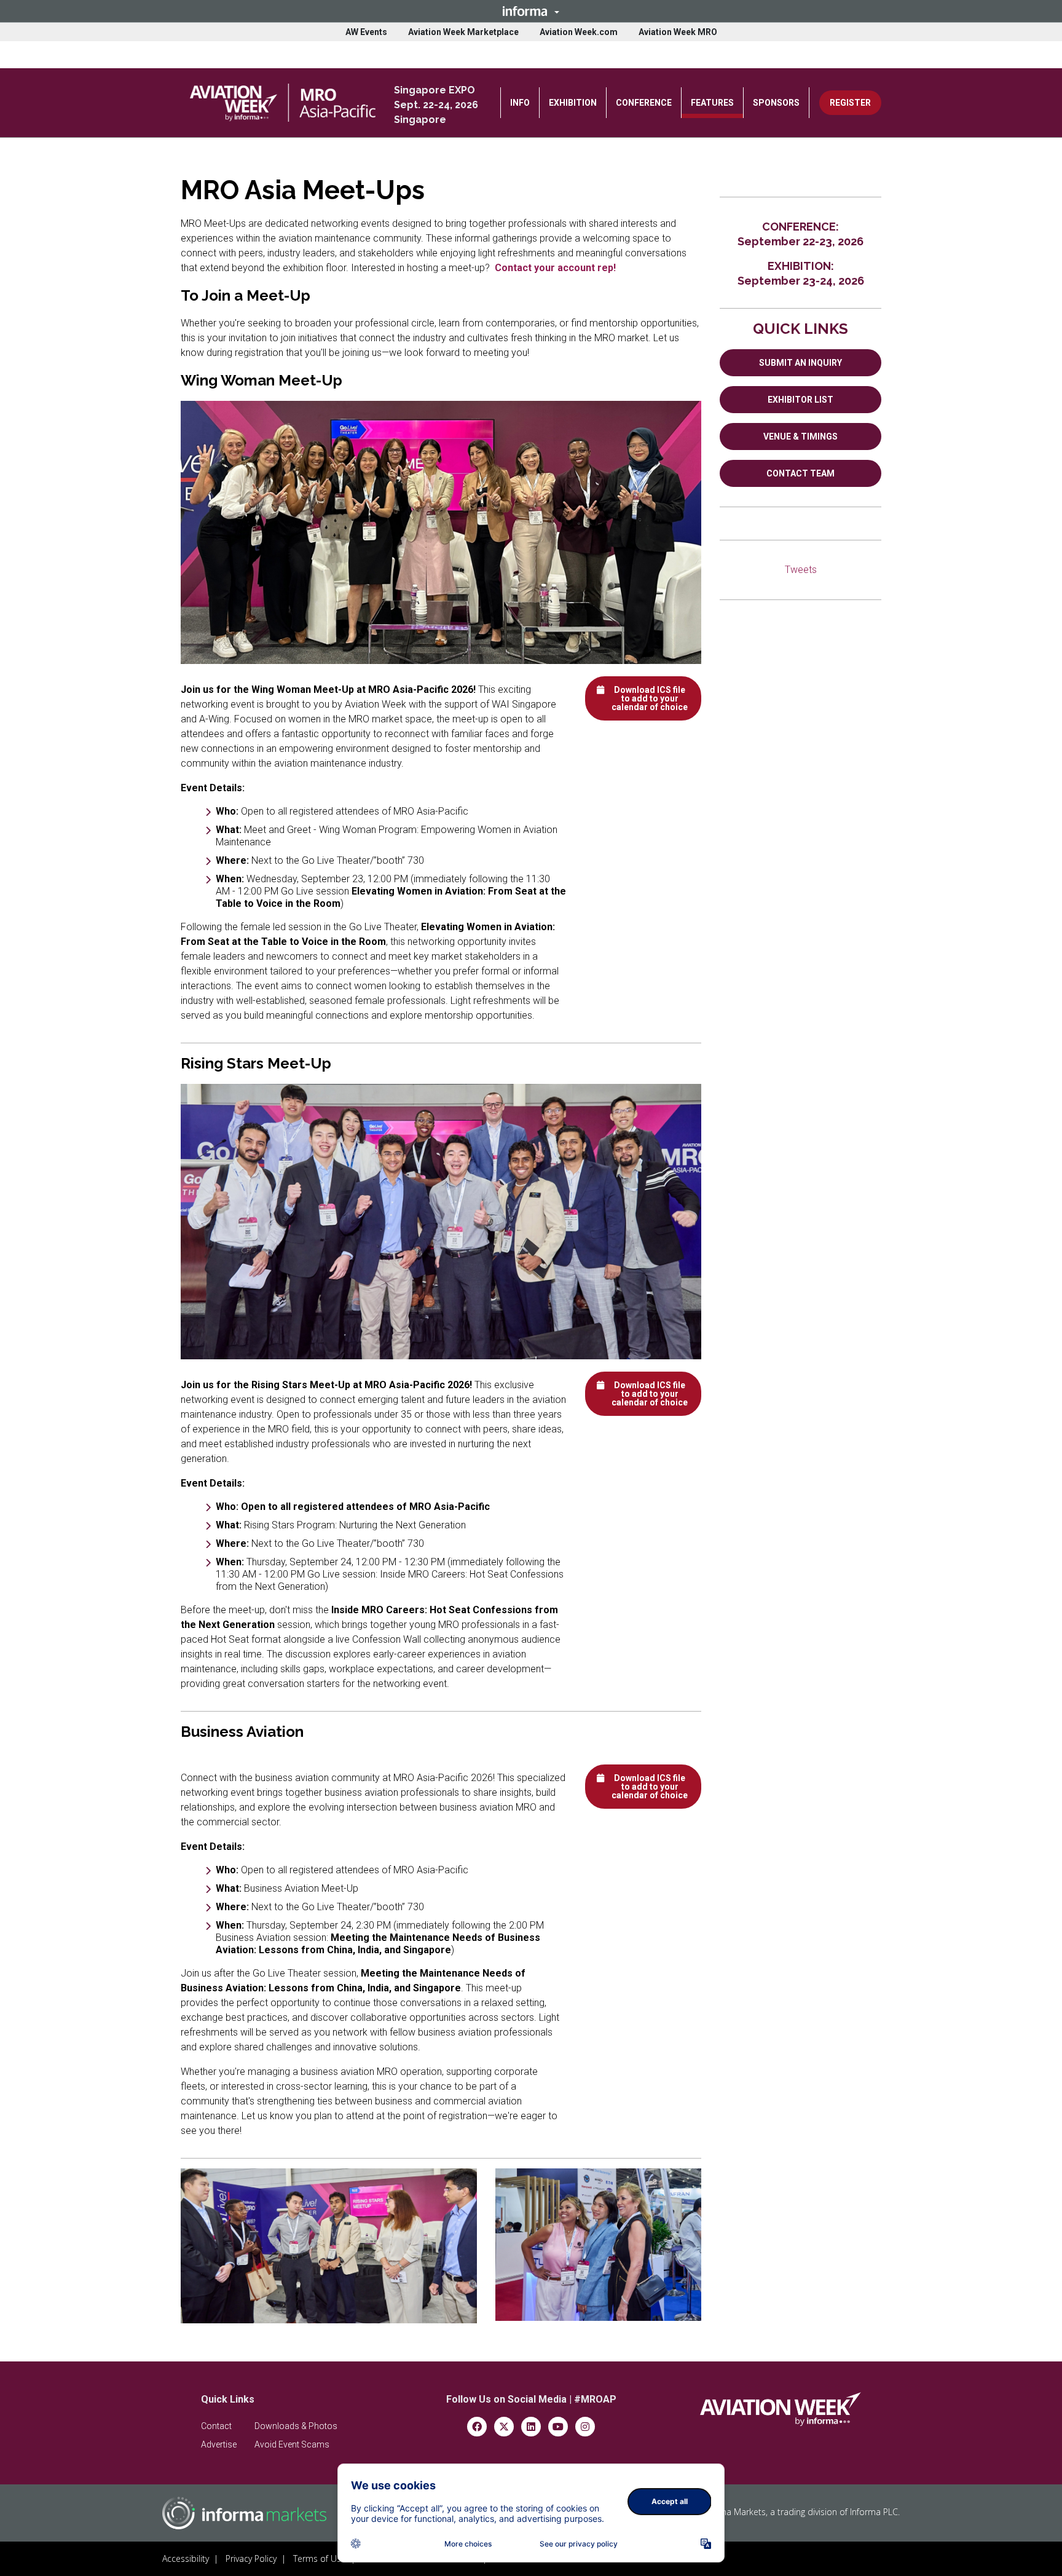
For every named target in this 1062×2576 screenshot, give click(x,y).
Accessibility (186, 2558)
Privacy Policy (251, 2558)
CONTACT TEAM (800, 473)
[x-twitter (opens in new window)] (504, 2426)
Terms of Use (320, 2558)
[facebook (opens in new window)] (477, 2426)
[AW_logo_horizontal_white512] (781, 2409)
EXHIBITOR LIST (800, 400)
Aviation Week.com (579, 32)
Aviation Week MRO (678, 32)
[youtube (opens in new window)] (558, 2426)
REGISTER (850, 103)
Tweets (801, 570)
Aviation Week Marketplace (463, 32)
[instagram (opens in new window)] (585, 2426)
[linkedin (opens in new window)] (531, 2426)
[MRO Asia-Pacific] (283, 102)
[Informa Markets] (244, 2513)
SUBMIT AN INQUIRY (800, 363)
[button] (531, 11)
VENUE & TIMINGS (800, 437)
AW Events (366, 32)
